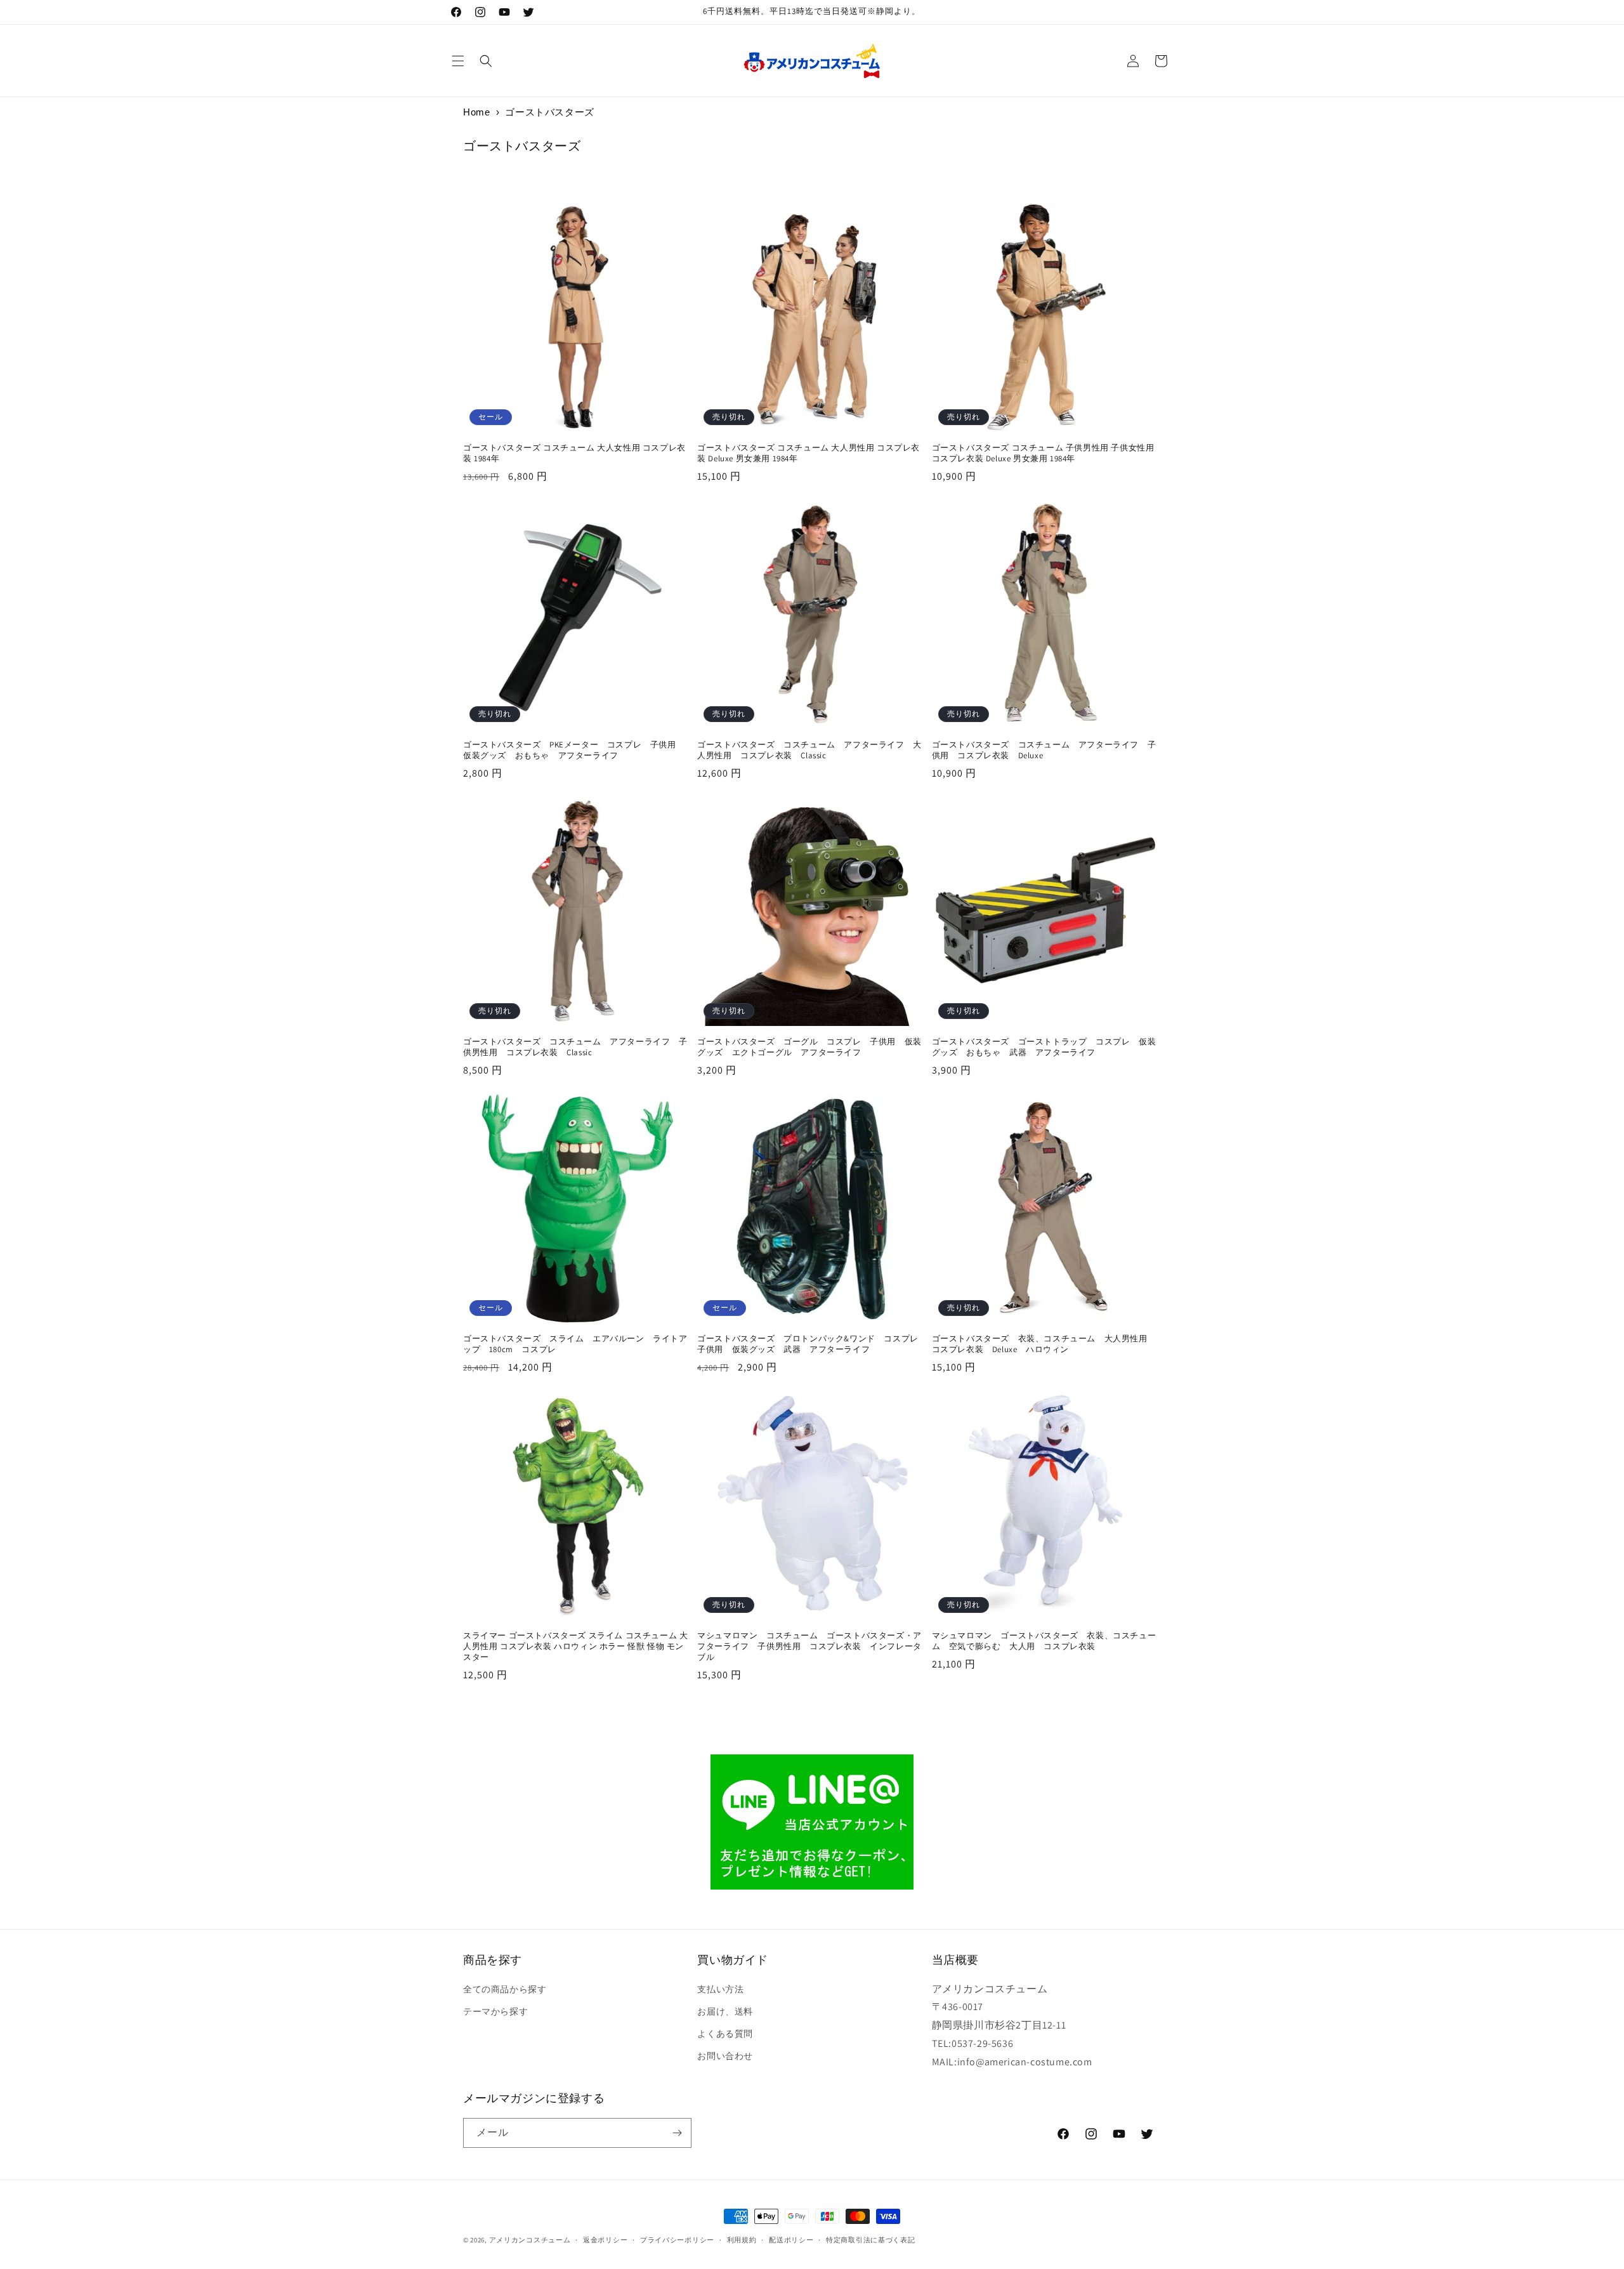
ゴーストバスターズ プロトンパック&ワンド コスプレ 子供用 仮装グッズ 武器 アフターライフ (812, 1344)
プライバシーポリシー (677, 2240)
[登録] (677, 2133)
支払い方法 (720, 1989)
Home (476, 112)
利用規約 (742, 2240)
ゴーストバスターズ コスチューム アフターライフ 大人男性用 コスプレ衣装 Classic (809, 750)
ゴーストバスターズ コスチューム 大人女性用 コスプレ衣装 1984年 (574, 453)
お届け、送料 (725, 2011)
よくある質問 (725, 2034)
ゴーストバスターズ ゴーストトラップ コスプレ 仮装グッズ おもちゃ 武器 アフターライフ (1044, 1047)
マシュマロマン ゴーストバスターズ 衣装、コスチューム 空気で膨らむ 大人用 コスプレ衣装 (1044, 1641)
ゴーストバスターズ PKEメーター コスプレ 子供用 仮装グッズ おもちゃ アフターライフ (574, 750)
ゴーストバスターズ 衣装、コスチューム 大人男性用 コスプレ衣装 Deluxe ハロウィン (1044, 1344)
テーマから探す (495, 2011)
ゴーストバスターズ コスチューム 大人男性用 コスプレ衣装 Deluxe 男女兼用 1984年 (809, 453)
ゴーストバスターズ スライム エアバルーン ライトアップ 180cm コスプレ (575, 1344)
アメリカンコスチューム (530, 2240)
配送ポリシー (791, 2240)
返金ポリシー (605, 2240)
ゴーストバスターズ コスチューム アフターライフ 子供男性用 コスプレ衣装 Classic (575, 1047)
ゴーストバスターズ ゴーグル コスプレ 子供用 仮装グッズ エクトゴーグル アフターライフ (809, 1047)
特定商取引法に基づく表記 (870, 2240)
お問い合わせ (725, 2056)
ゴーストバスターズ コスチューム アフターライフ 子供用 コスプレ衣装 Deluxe (1044, 750)
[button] (458, 61)
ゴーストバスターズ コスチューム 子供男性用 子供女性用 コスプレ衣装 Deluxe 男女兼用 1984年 (1043, 453)
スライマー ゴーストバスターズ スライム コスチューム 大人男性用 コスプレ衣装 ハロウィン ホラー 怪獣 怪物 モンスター (575, 1647)
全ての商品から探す (505, 1989)
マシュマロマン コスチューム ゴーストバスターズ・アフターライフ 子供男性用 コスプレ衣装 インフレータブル (809, 1647)
